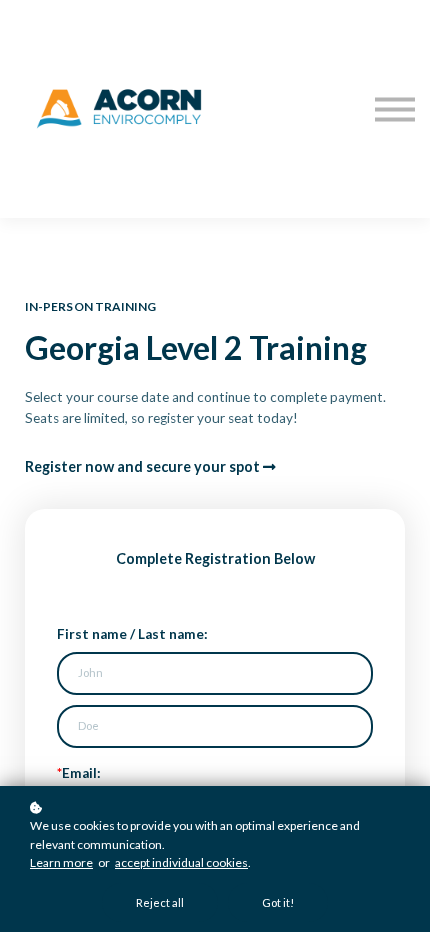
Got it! (278, 902)
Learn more (61, 862)
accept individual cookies (181, 862)
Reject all (160, 902)
